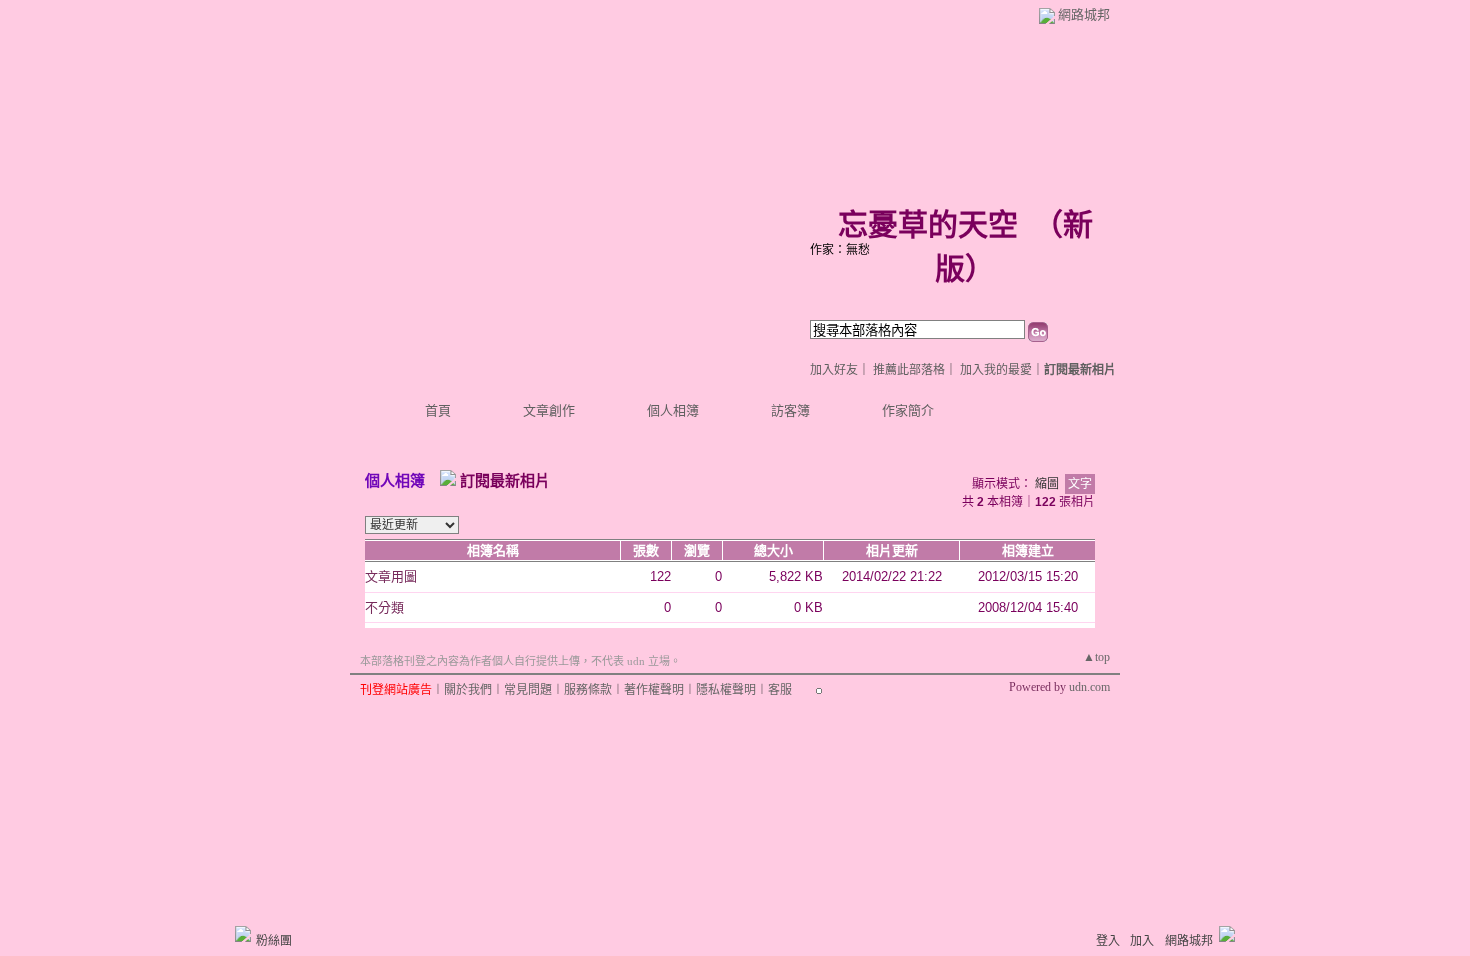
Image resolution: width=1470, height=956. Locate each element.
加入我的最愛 (996, 370)
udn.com (1089, 687)
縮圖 (1047, 484)
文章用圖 (391, 576)
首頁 (438, 410)
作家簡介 (908, 410)
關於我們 (468, 690)
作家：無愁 (840, 250)
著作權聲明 (654, 690)
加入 (1142, 941)
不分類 (384, 607)
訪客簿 (790, 410)
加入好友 (834, 370)
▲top (1096, 657)
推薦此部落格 (909, 370)
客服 (780, 690)
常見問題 (528, 690)
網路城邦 (1084, 14)
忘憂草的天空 (928, 224)
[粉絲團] (243, 934)
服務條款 (588, 690)
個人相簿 (673, 410)
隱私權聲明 (726, 690)
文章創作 (549, 410)
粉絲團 (274, 941)
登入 (1108, 941)
